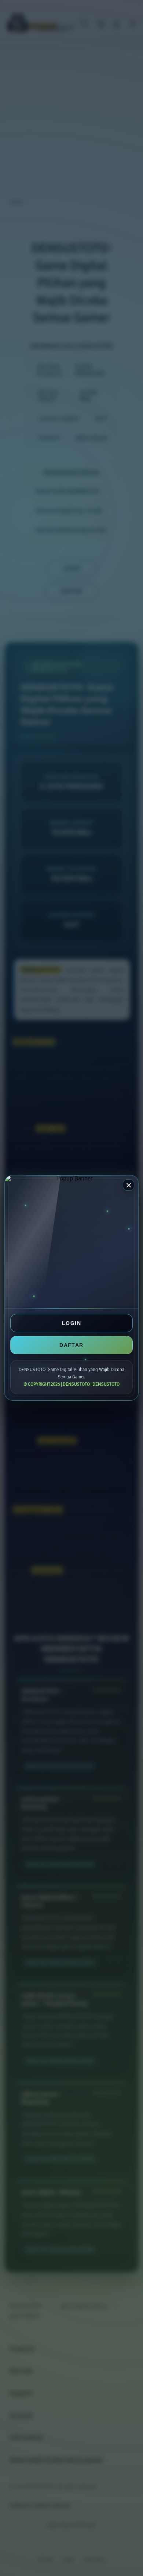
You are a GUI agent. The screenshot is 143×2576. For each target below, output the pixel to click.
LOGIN (71, 1323)
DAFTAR (71, 1345)
